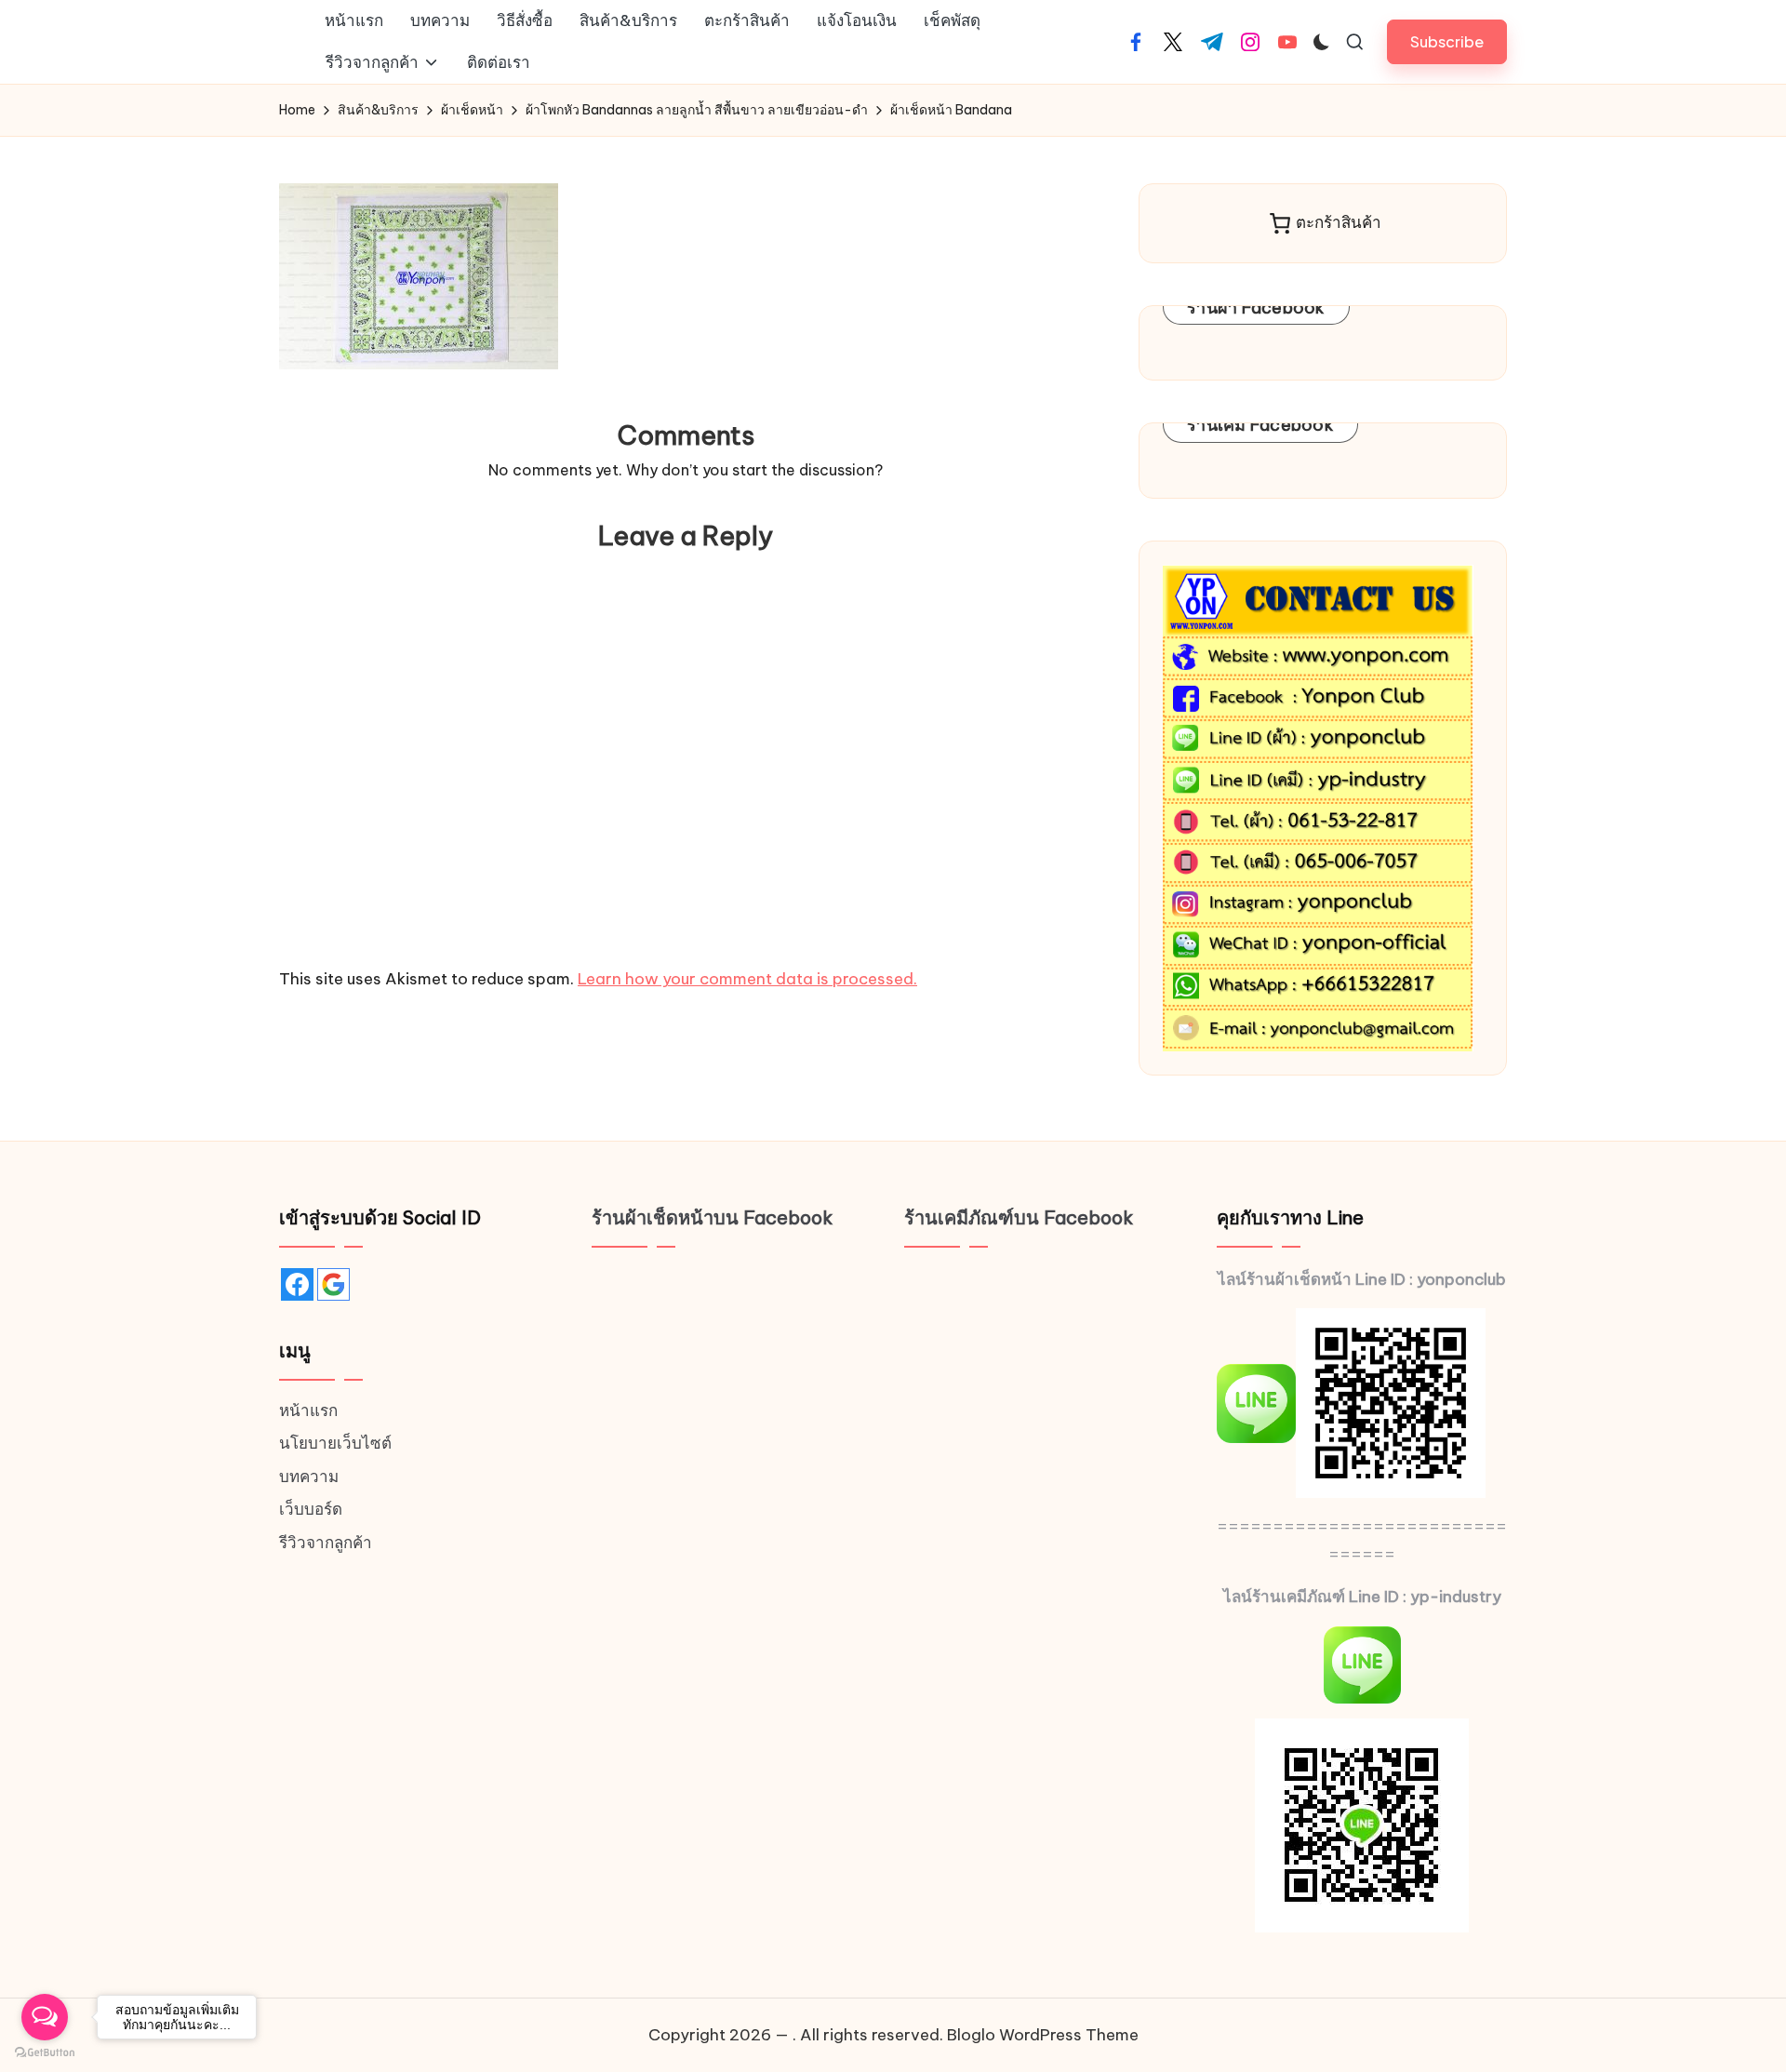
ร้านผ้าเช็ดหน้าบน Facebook (713, 1217)
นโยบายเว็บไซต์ (335, 1443)
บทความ (309, 1477)
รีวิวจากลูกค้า (326, 1543)
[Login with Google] (333, 1284)
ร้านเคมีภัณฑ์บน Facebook (1019, 1217)
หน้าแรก (308, 1410)
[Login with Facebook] (297, 1284)
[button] (1447, 41)
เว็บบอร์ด (311, 1509)
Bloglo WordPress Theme (1043, 2035)
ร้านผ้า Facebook (1256, 307)
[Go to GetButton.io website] (45, 2053)
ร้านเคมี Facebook (1260, 425)
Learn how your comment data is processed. (747, 979)
